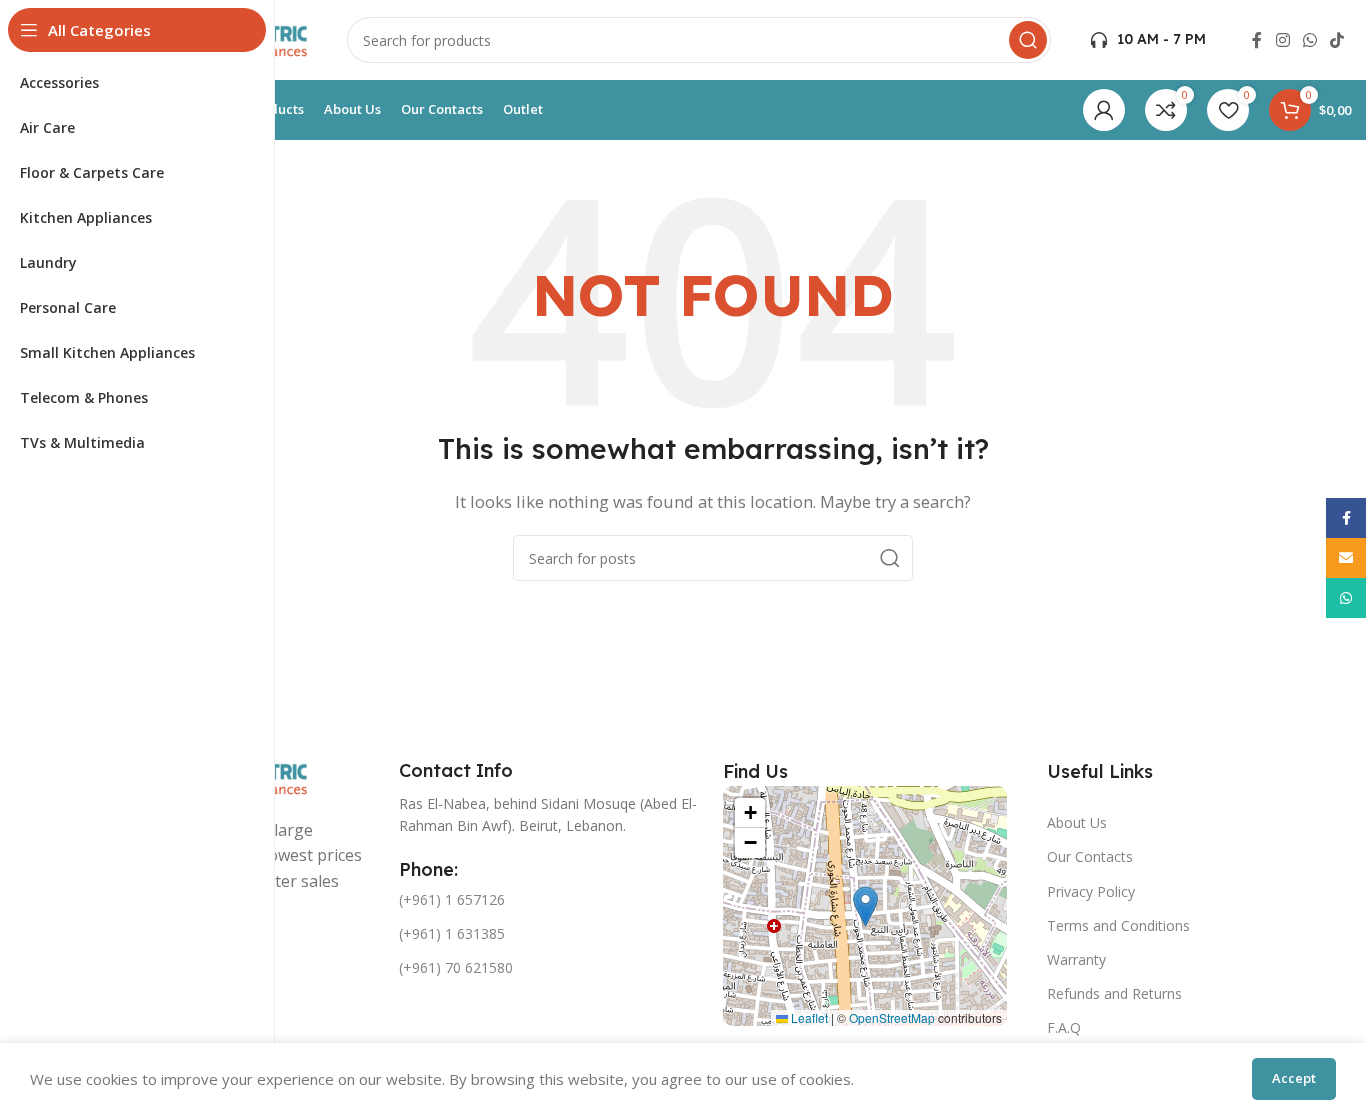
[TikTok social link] (1337, 40)
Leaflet (808, 1017)
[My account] (1104, 110)
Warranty (1076, 959)
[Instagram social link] (1282, 40)
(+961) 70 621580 (456, 967)
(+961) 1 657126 (452, 899)
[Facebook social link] (1257, 40)
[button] (865, 906)
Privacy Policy (1091, 891)
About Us (1077, 822)
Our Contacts (1090, 856)
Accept (1294, 1078)
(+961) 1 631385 (452, 933)
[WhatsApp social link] (1309, 40)
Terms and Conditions (1118, 925)
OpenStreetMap (892, 1017)
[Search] (1028, 40)
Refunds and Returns (1114, 993)
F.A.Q (1064, 1027)
